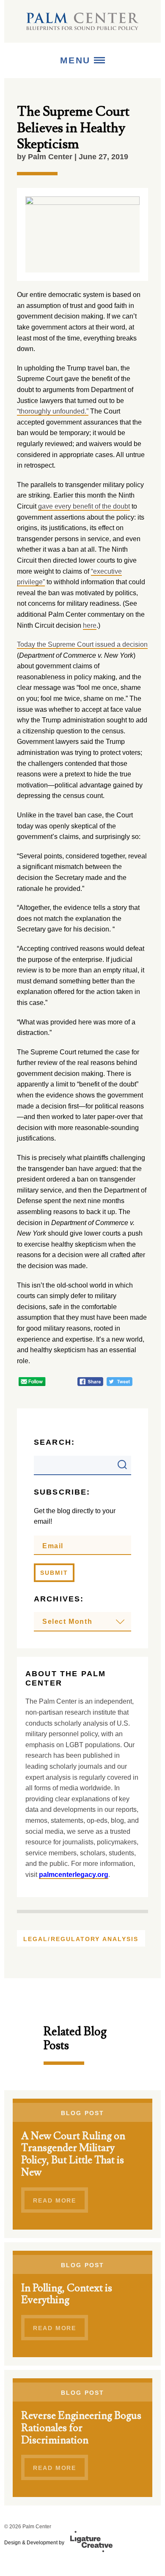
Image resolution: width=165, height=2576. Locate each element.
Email (53, 1546)
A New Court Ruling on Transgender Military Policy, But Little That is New (73, 2154)
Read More (55, 2200)
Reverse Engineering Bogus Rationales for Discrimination (81, 2428)
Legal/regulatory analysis (81, 1939)
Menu (77, 60)
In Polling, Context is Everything (67, 2294)
